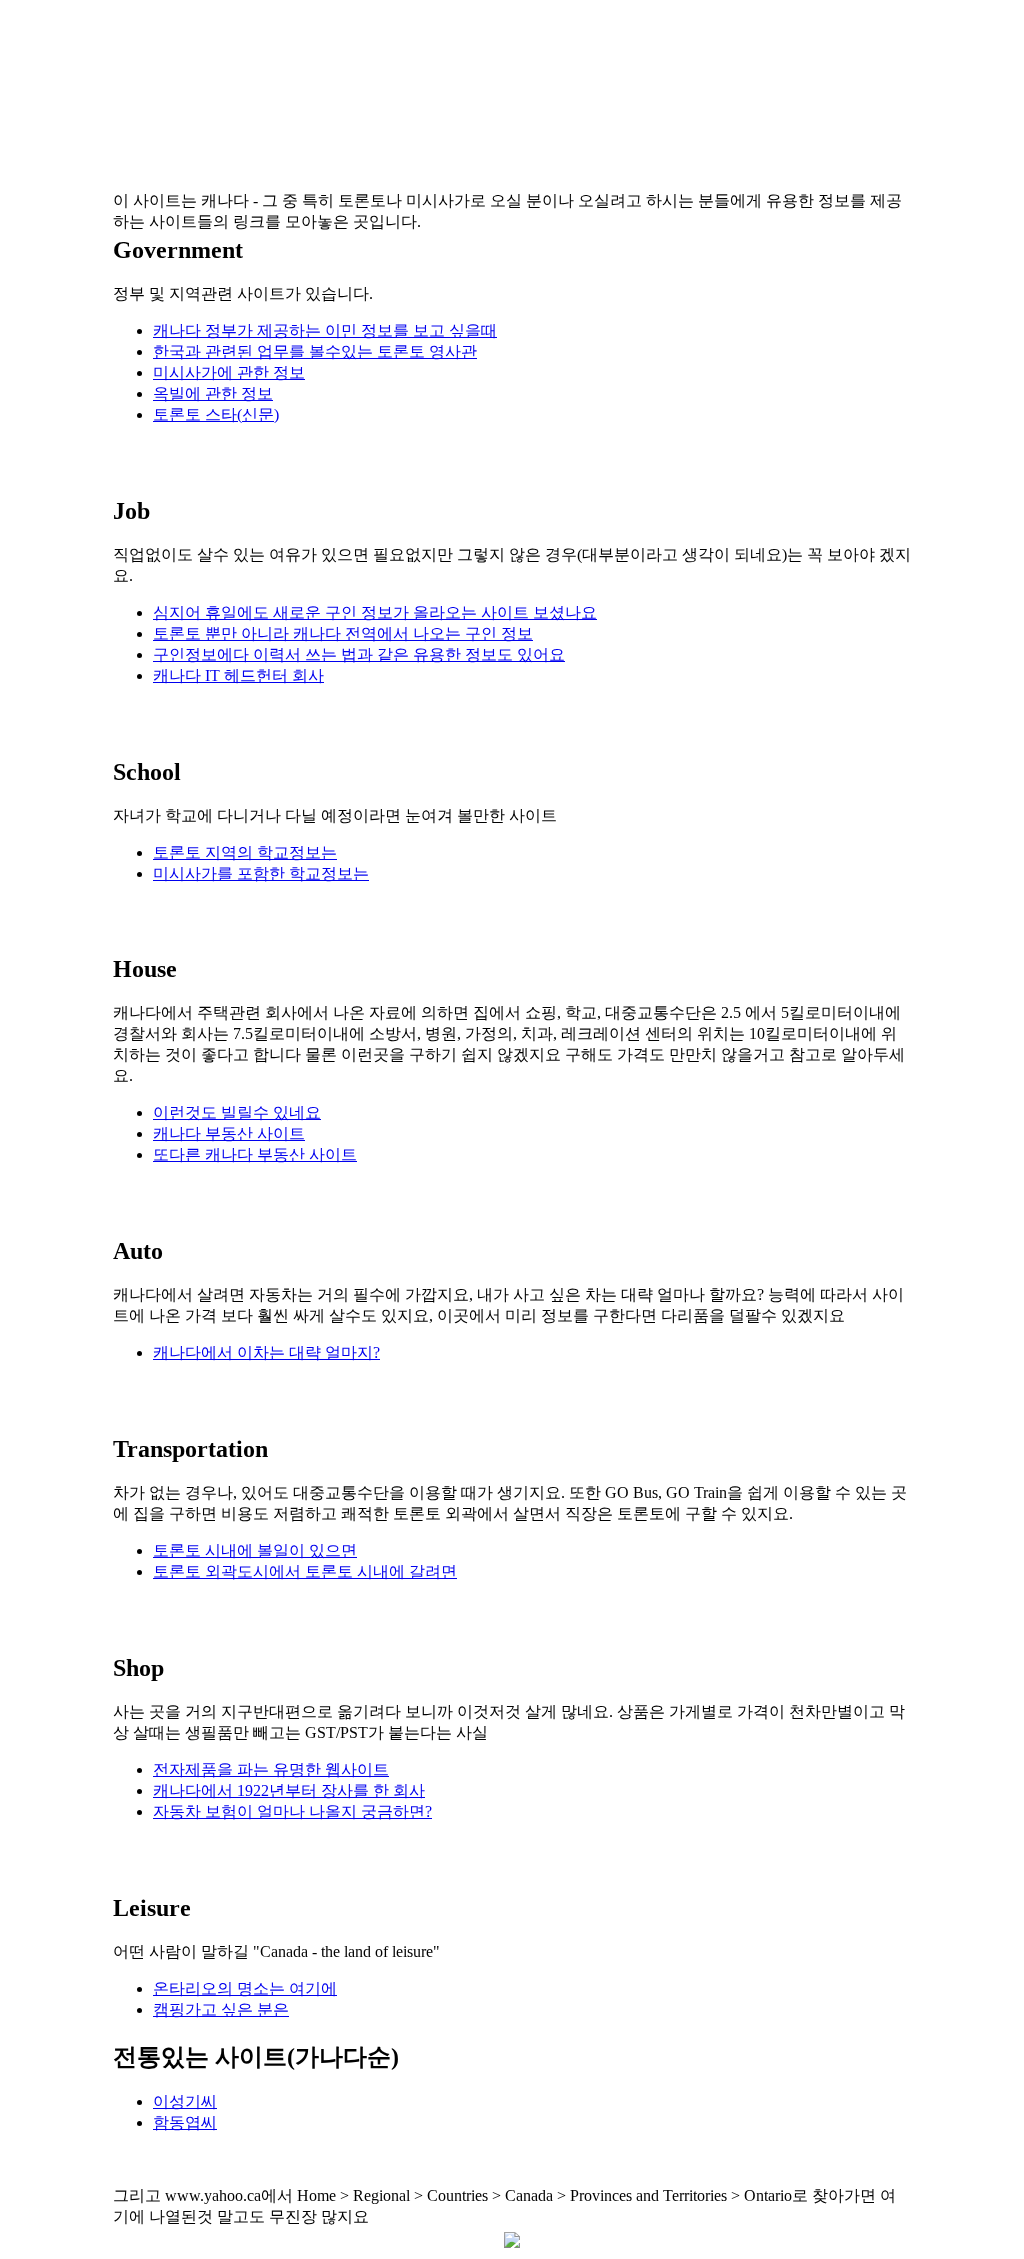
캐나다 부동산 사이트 (229, 1133)
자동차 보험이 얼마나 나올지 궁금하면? (292, 1811)
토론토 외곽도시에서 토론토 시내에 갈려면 (305, 1571)
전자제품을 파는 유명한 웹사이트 (271, 1769)
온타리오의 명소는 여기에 (245, 1988)
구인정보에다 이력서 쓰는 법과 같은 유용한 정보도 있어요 (359, 654)
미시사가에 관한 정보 (229, 372)
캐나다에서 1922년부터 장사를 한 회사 (289, 1790)
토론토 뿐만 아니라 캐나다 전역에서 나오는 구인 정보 (343, 633)
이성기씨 (185, 2101)
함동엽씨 (185, 2122)
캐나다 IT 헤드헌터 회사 (238, 675)
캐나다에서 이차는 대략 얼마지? (266, 1352)
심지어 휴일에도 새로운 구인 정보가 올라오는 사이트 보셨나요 (375, 612)
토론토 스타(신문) (216, 414)
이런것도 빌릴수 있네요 (237, 1112)
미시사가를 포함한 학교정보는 (261, 873)
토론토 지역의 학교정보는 (245, 852)
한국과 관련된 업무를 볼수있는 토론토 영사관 (315, 351)
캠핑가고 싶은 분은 (221, 2009)
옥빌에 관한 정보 (213, 393)
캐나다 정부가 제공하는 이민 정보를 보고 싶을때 (325, 330)
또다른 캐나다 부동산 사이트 (255, 1154)
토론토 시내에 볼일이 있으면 (255, 1550)
